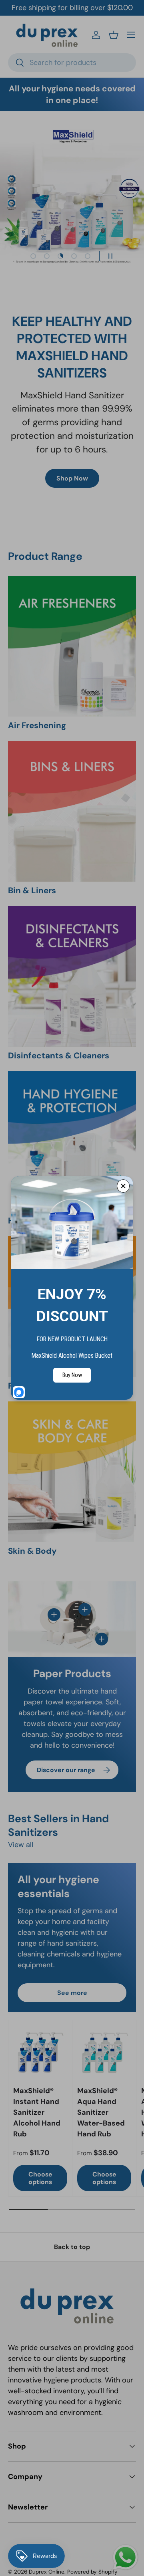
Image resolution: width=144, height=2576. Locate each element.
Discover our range (66, 1770)
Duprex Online (47, 2572)
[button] (114, 35)
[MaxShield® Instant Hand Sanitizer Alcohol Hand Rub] (40, 2052)
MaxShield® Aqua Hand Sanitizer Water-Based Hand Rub (101, 2112)
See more (72, 1993)
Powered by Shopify (92, 2572)
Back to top (72, 2247)
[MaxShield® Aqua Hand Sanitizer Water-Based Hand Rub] (104, 2052)
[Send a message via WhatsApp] (125, 2557)
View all (21, 1845)
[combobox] (72, 63)
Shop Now (72, 478)
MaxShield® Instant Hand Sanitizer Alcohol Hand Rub (37, 2112)
